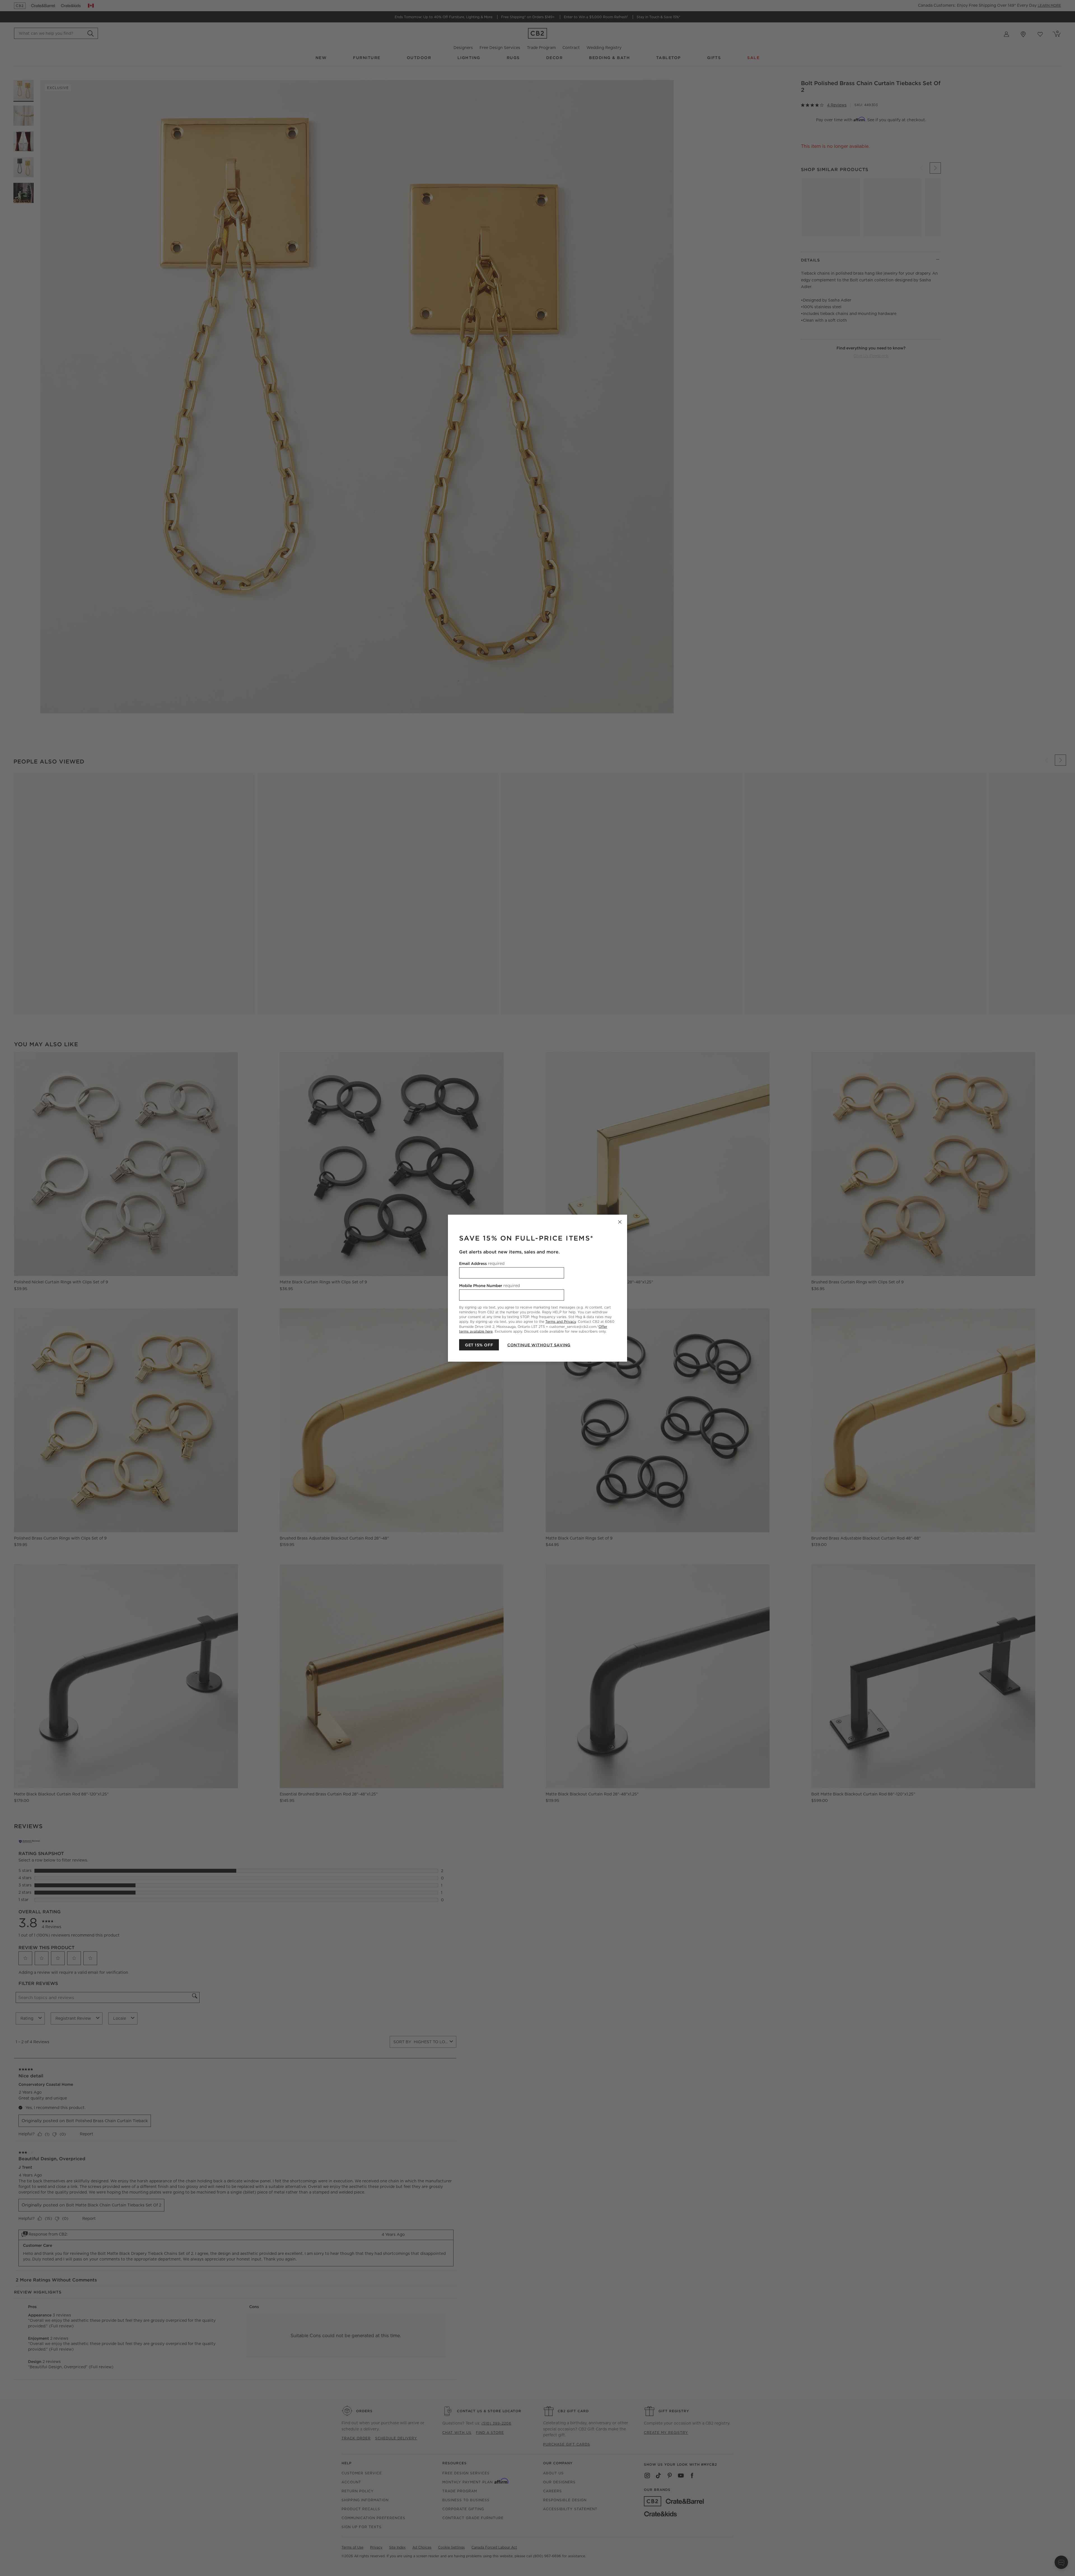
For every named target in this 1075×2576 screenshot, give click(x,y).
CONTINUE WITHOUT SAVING (539, 1345)
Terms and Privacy (561, 1322)
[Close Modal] (620, 1222)
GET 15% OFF (479, 1345)
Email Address (482, 1263)
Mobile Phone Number (489, 1285)
